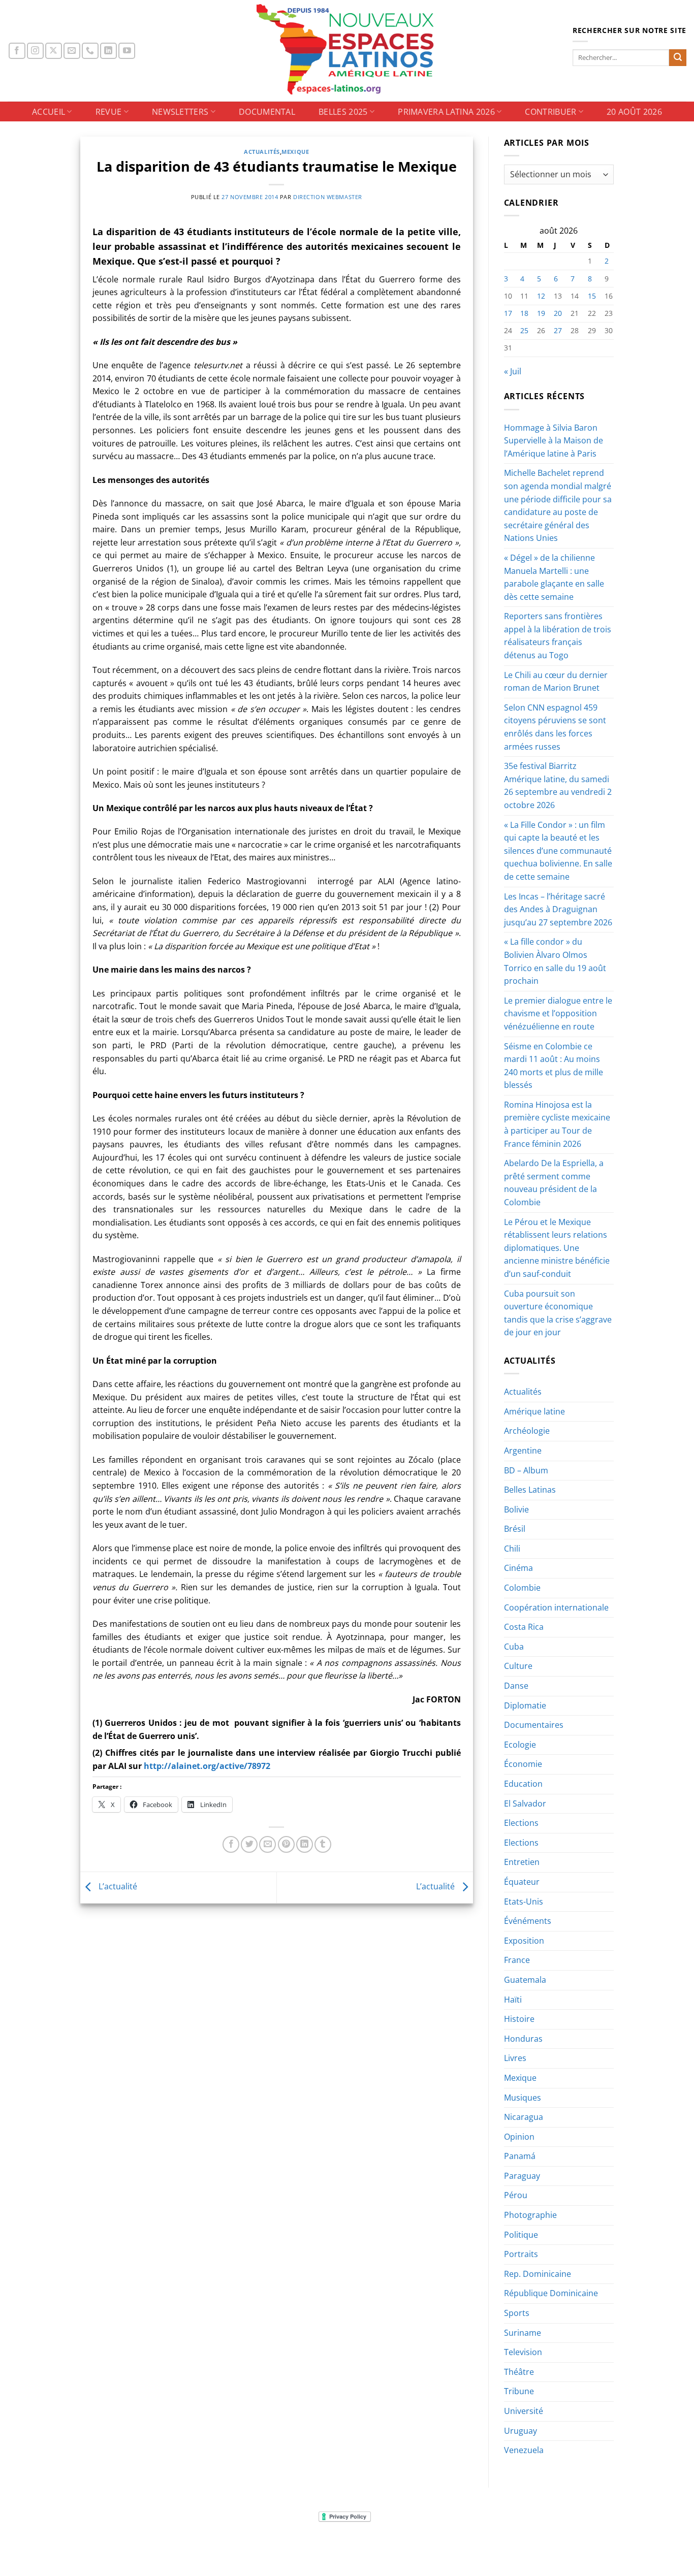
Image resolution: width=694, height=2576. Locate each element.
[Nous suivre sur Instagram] (35, 51)
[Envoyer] (678, 58)
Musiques (523, 2098)
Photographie (530, 2215)
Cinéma (518, 1568)
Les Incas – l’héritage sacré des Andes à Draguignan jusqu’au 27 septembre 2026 (558, 909)
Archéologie (527, 1431)
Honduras (523, 2039)
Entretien (522, 1862)
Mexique (295, 152)
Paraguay (522, 2176)
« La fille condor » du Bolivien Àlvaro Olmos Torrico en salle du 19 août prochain (555, 961)
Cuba (514, 1647)
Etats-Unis (524, 1902)
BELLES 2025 (343, 112)
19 (541, 313)
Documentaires (534, 1725)
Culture (518, 1666)
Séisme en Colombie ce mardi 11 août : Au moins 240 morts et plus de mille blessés (554, 1066)
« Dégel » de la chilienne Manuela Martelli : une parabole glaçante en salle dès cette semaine (554, 577)
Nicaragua (524, 2117)
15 (592, 296)
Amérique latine (534, 1411)
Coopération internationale (556, 1607)
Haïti (513, 2000)
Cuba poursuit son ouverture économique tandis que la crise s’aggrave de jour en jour (558, 1313)
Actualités (262, 152)
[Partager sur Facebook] (231, 1844)
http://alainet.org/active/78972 (207, 1766)
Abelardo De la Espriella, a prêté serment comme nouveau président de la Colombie (554, 1183)
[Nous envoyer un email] (72, 51)
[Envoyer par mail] (267, 1844)
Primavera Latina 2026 (446, 112)
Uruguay (520, 2431)
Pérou (516, 2195)
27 (558, 330)
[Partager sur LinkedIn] (305, 1844)
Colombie (522, 1588)
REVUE (109, 112)
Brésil (515, 1529)
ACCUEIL (49, 112)
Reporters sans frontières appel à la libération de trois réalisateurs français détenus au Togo (558, 636)
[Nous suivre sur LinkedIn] (108, 51)
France (517, 1960)
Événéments (528, 1921)
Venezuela (524, 2450)
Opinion (519, 2137)
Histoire (519, 2019)
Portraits (521, 2254)
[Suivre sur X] (54, 51)
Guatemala (525, 1980)
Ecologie (520, 1745)
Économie (523, 1764)
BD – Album (526, 1470)
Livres (515, 2058)
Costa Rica (524, 1627)
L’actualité (117, 1887)
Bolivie (516, 1509)
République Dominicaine (551, 2293)
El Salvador (525, 1804)
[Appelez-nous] (90, 51)
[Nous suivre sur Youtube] (127, 51)
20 (558, 313)
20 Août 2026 (634, 112)
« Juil (513, 371)
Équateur (522, 1882)
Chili (512, 1549)
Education (523, 1784)
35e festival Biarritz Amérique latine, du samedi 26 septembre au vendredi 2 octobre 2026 (558, 785)
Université (524, 2411)
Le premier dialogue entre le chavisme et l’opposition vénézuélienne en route (558, 1013)
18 (524, 313)
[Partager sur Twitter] (249, 1844)
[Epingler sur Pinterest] (286, 1844)
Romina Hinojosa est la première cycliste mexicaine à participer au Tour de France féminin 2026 (557, 1124)
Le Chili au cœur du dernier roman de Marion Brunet (556, 682)
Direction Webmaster (328, 197)
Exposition (524, 1941)
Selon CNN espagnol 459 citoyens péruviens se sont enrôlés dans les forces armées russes (555, 727)
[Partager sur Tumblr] (323, 1844)
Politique (521, 2235)
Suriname (523, 2333)
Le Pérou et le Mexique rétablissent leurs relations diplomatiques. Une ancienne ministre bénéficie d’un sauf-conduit (557, 1248)
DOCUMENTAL (267, 112)
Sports (517, 2313)
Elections (521, 1823)
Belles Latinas (530, 1490)
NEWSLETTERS (180, 112)
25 (524, 330)
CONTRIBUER (550, 112)
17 (508, 313)
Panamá (520, 2156)
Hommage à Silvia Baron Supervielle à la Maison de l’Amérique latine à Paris (554, 441)
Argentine (523, 1451)
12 (541, 296)
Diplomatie (525, 1705)
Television (523, 2352)
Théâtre (519, 2372)
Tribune (519, 2391)
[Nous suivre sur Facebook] (17, 51)
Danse (516, 1686)
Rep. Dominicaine (538, 2274)
